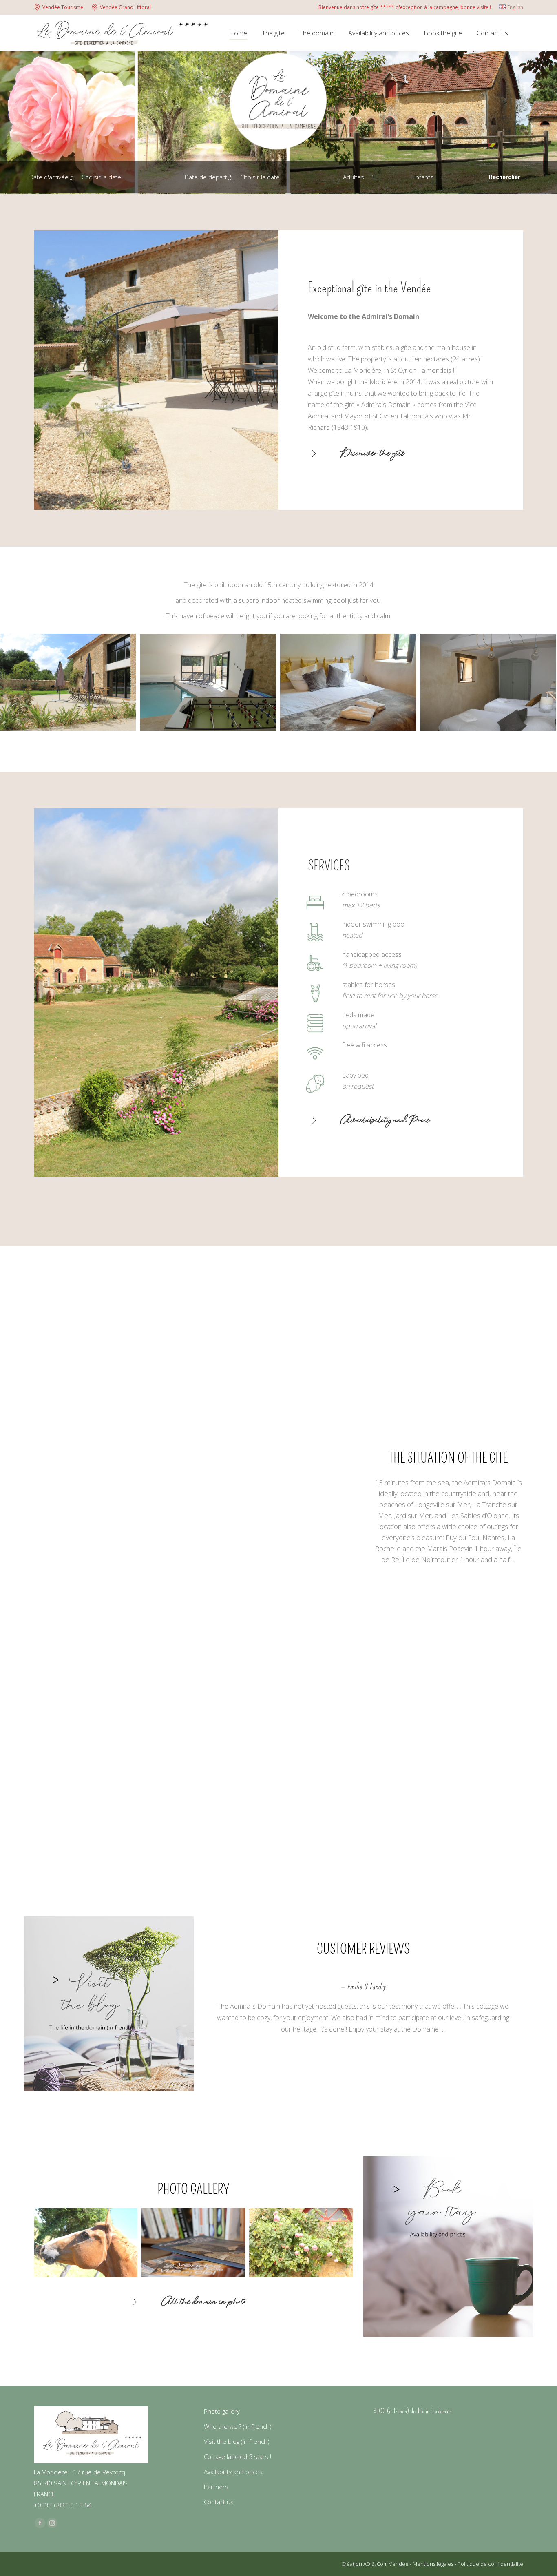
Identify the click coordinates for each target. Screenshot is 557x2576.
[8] (85, 2243)
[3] (488, 682)
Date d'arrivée (52, 177)
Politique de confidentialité (490, 2564)
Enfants (424, 177)
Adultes (354, 177)
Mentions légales (434, 2564)
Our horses (374, 1387)
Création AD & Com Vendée (376, 2564)
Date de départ (209, 177)
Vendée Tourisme (63, 7)
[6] (208, 682)
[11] (348, 682)
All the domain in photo (204, 2303)
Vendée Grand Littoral (125, 7)
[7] (301, 2243)
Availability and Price (385, 1121)
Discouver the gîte (373, 454)
